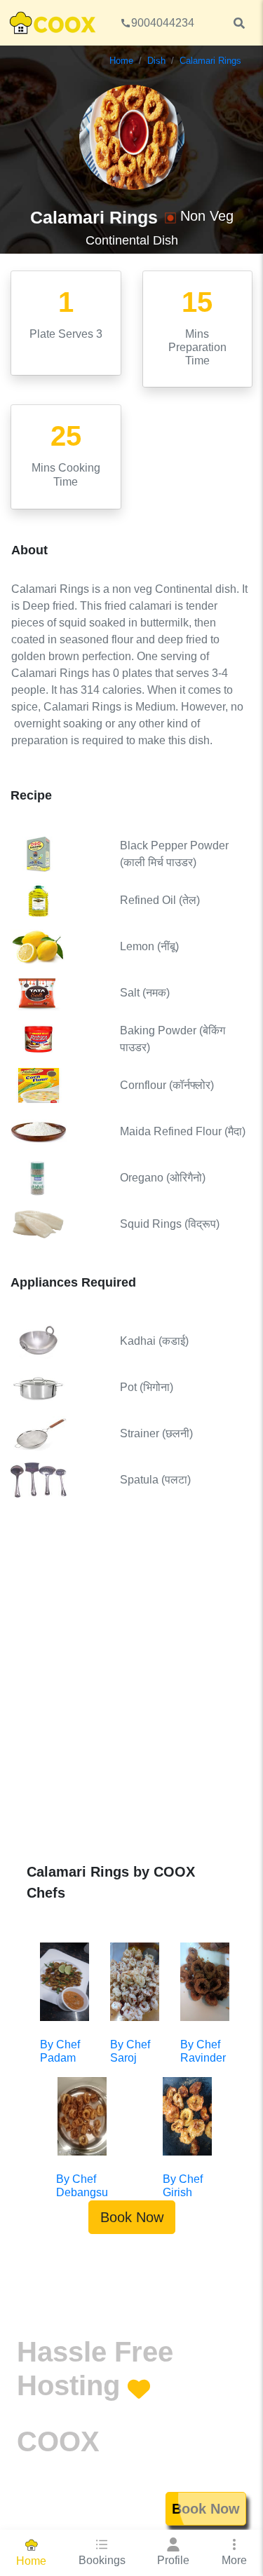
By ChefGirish (183, 2186)
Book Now (132, 2217)
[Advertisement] (131, 1691)
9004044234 (163, 23)
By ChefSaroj (130, 2051)
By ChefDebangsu (82, 2186)
